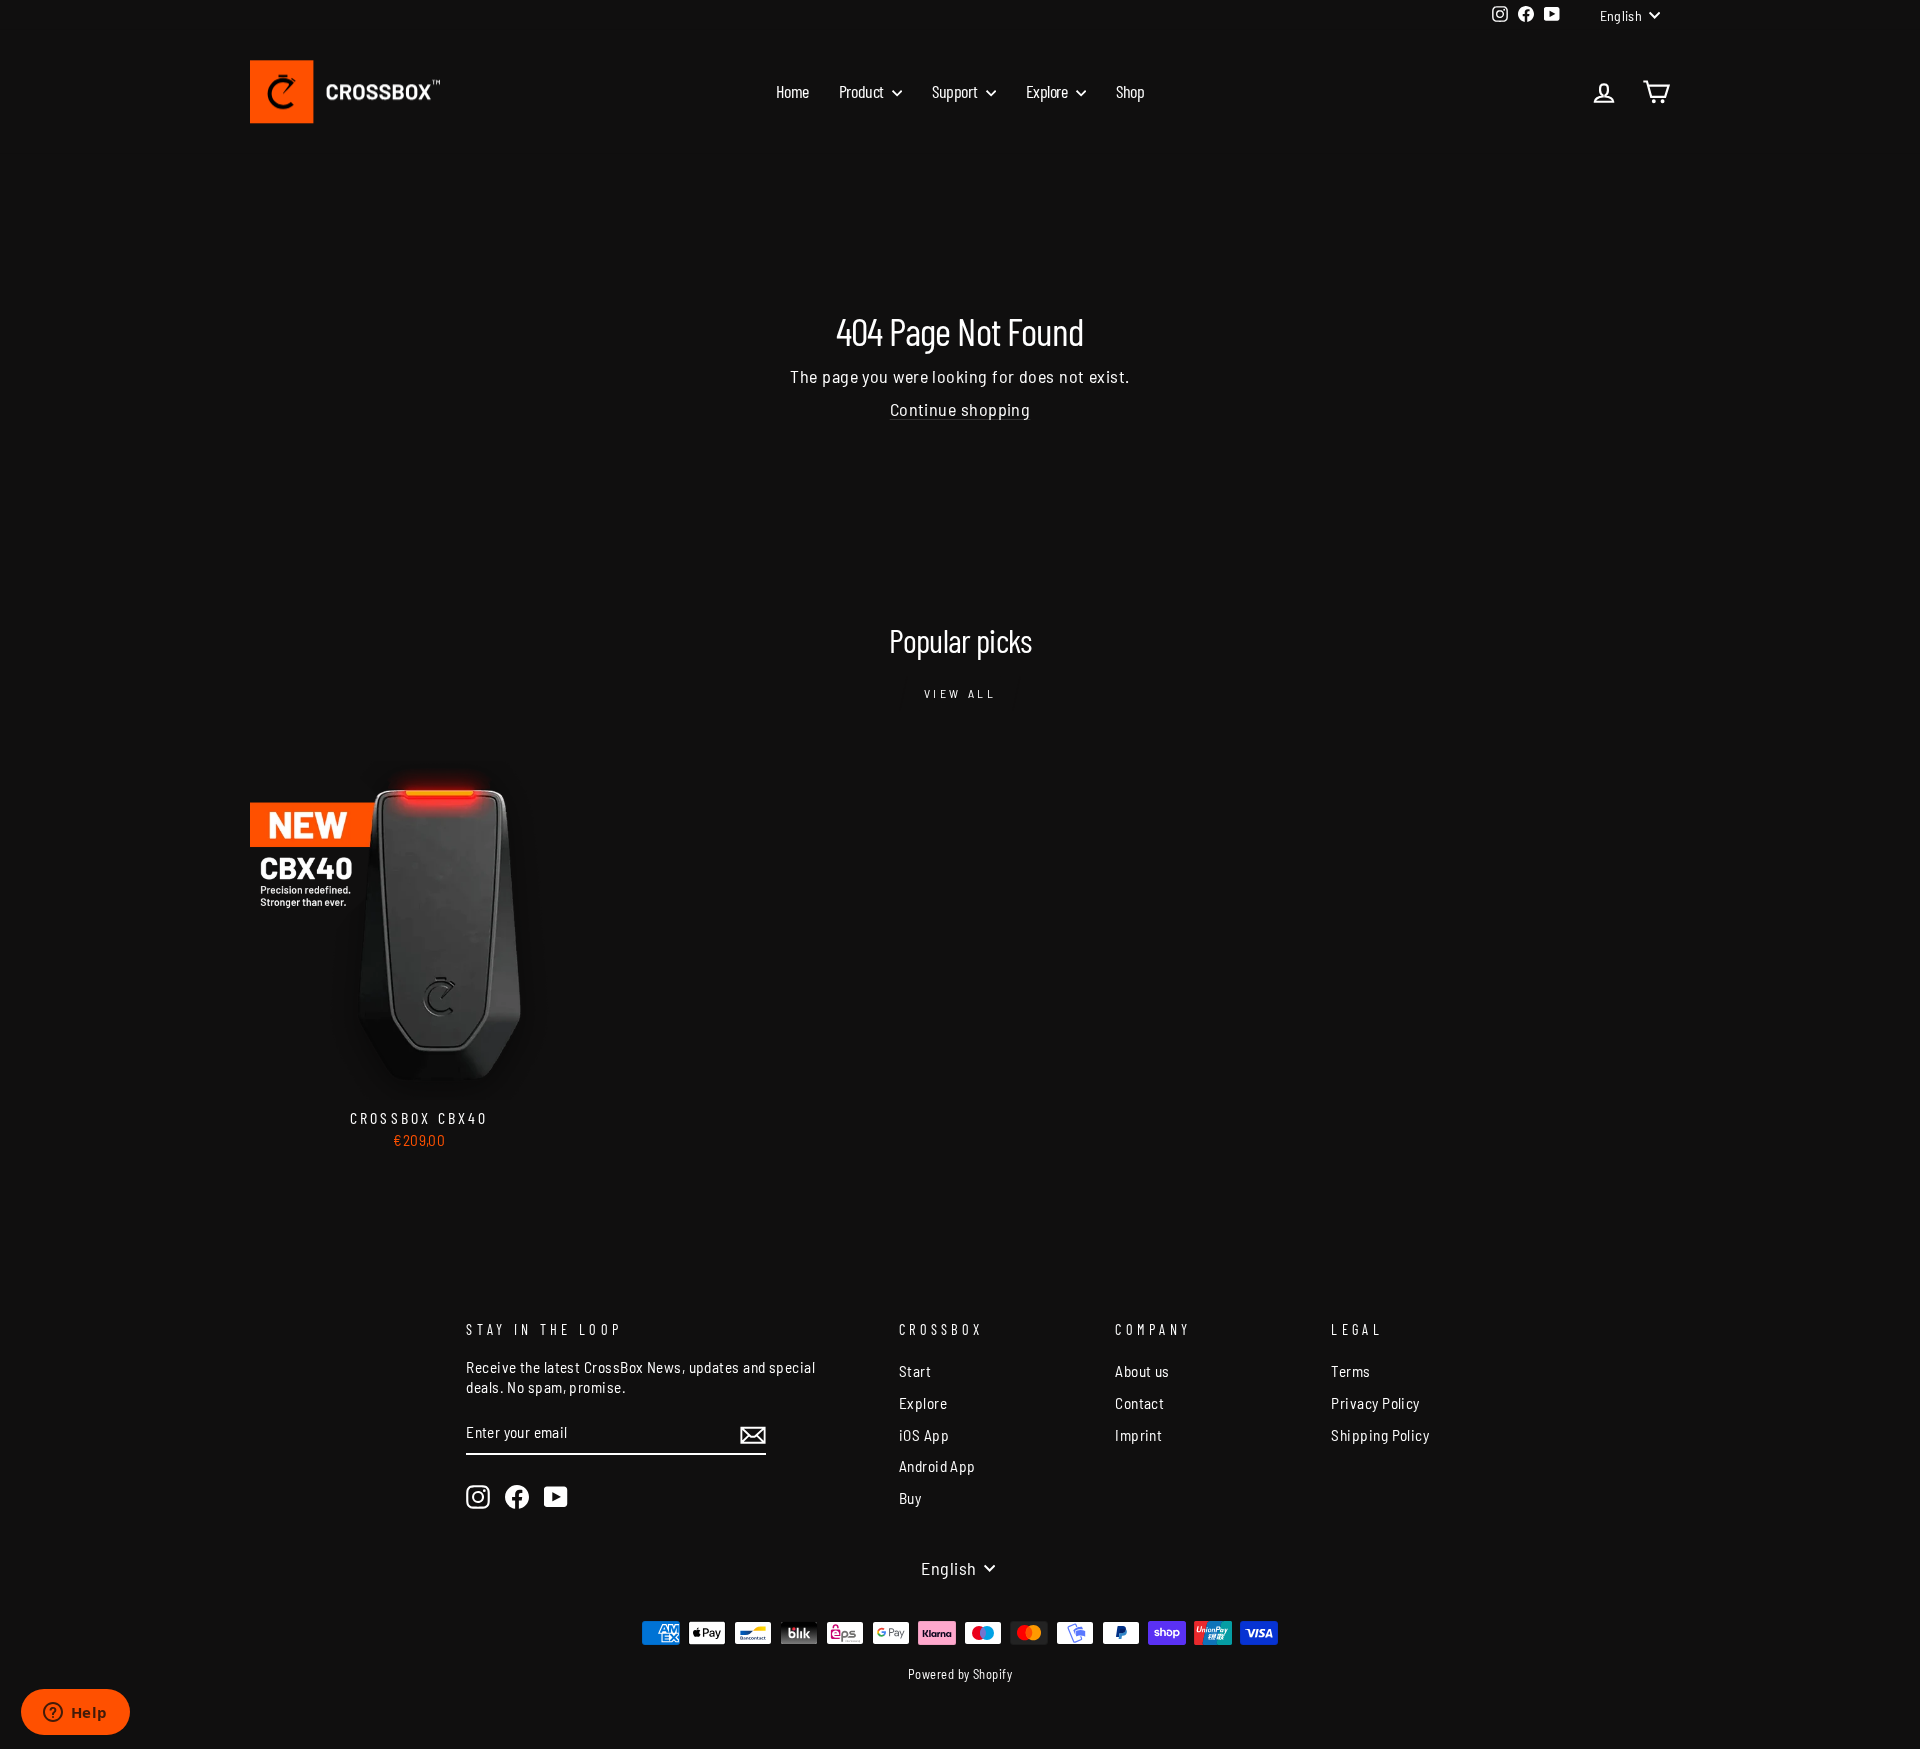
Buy (910, 1498)
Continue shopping (960, 409)
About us (1142, 1371)
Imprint (1138, 1435)
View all (960, 693)
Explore (1048, 91)
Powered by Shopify (960, 1674)
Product (863, 91)
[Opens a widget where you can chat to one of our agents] (75, 1714)
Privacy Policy (1375, 1403)
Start (915, 1371)
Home (792, 91)
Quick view (419, 1076)
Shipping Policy (1380, 1435)
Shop (1130, 91)
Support (956, 91)
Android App (937, 1466)
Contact (1139, 1403)
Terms (1350, 1371)
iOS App (924, 1435)
